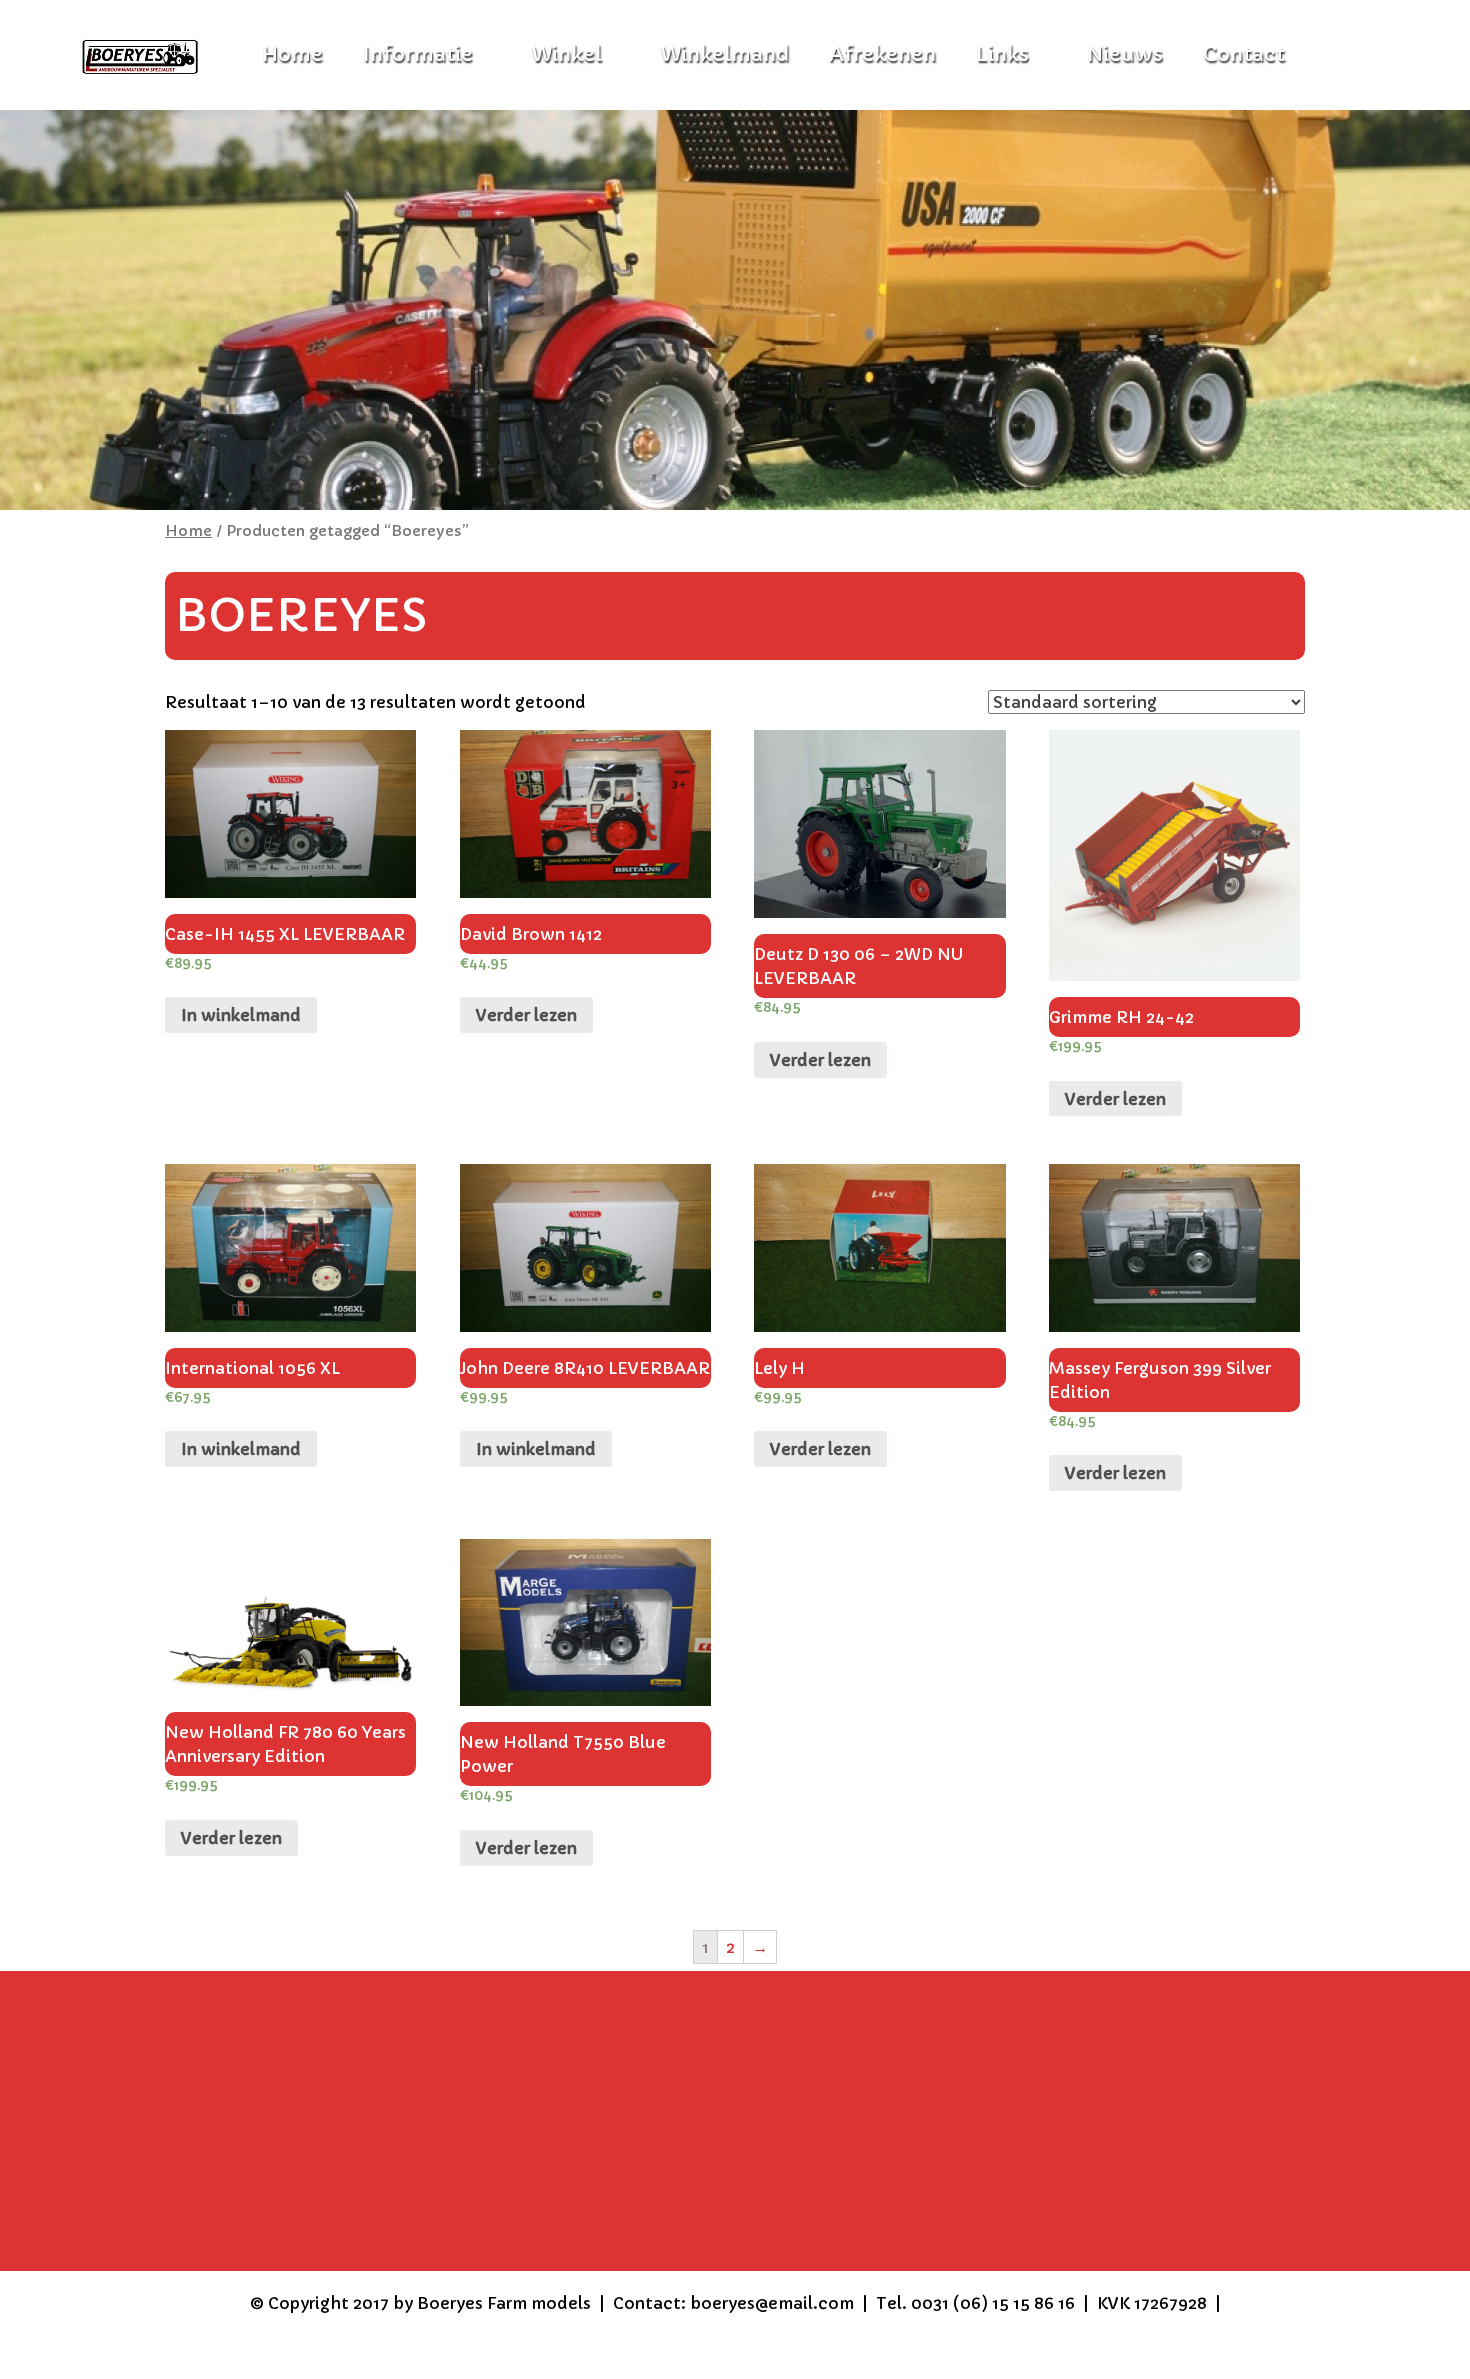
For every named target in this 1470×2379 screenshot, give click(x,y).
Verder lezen (526, 1015)
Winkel (566, 54)
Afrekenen (882, 54)
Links (1002, 54)
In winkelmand (241, 1015)
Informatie (418, 54)
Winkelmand (724, 54)
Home (188, 531)
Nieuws (1125, 54)
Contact (1244, 54)
